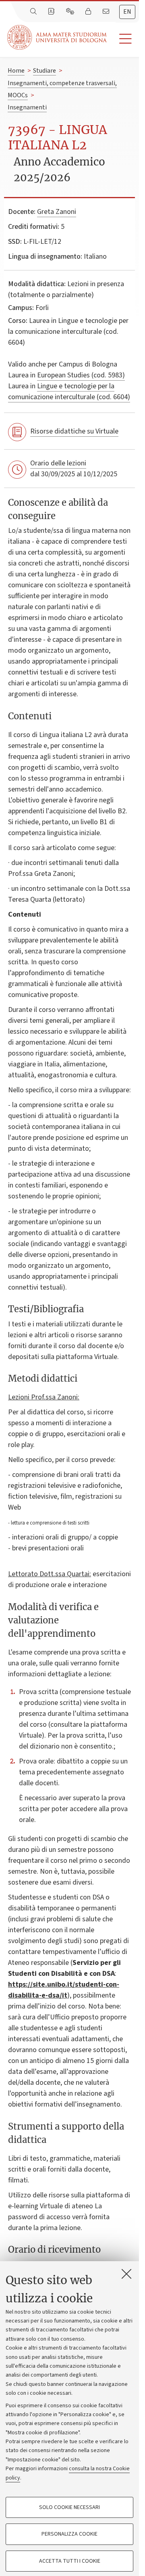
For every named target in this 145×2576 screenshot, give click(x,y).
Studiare (45, 71)
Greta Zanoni (57, 212)
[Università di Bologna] (58, 37)
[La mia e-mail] (107, 12)
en (127, 12)
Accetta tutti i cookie (70, 2561)
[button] (123, 39)
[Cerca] (34, 12)
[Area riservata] (89, 12)
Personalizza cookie (69, 2534)
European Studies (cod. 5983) (81, 375)
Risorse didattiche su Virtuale (74, 431)
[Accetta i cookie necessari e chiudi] (126, 2274)
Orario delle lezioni (58, 463)
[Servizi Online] (71, 12)
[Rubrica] (52, 12)
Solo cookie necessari (69, 2507)
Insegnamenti (27, 107)
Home (16, 71)
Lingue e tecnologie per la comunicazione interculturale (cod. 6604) (69, 392)
